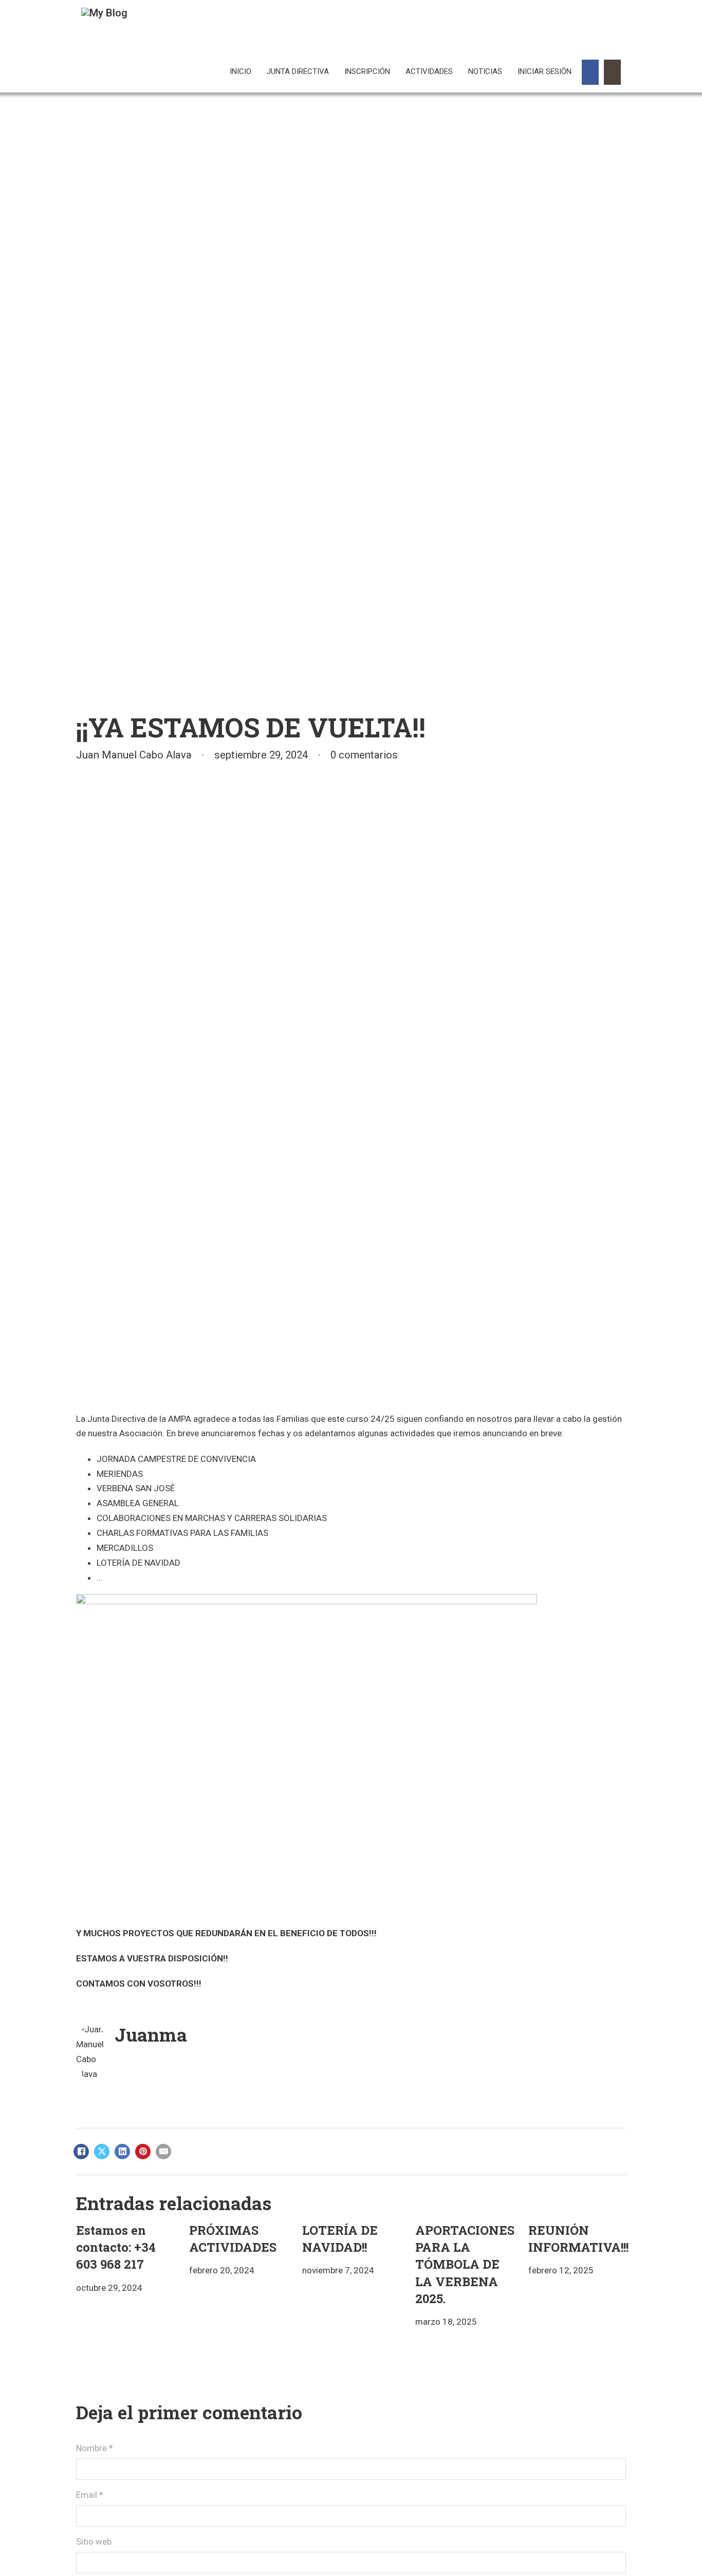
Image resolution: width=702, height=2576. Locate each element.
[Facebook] (81, 2152)
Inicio (241, 71)
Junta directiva (298, 71)
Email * (90, 2495)
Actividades (429, 71)
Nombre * (95, 2448)
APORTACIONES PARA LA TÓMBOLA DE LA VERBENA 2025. (465, 2264)
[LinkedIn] (122, 2152)
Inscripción (367, 71)
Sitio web (94, 2542)
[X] (102, 2152)
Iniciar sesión (544, 71)
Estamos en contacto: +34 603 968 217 (116, 2247)
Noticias (485, 71)
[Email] (163, 2152)
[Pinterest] (143, 2152)
